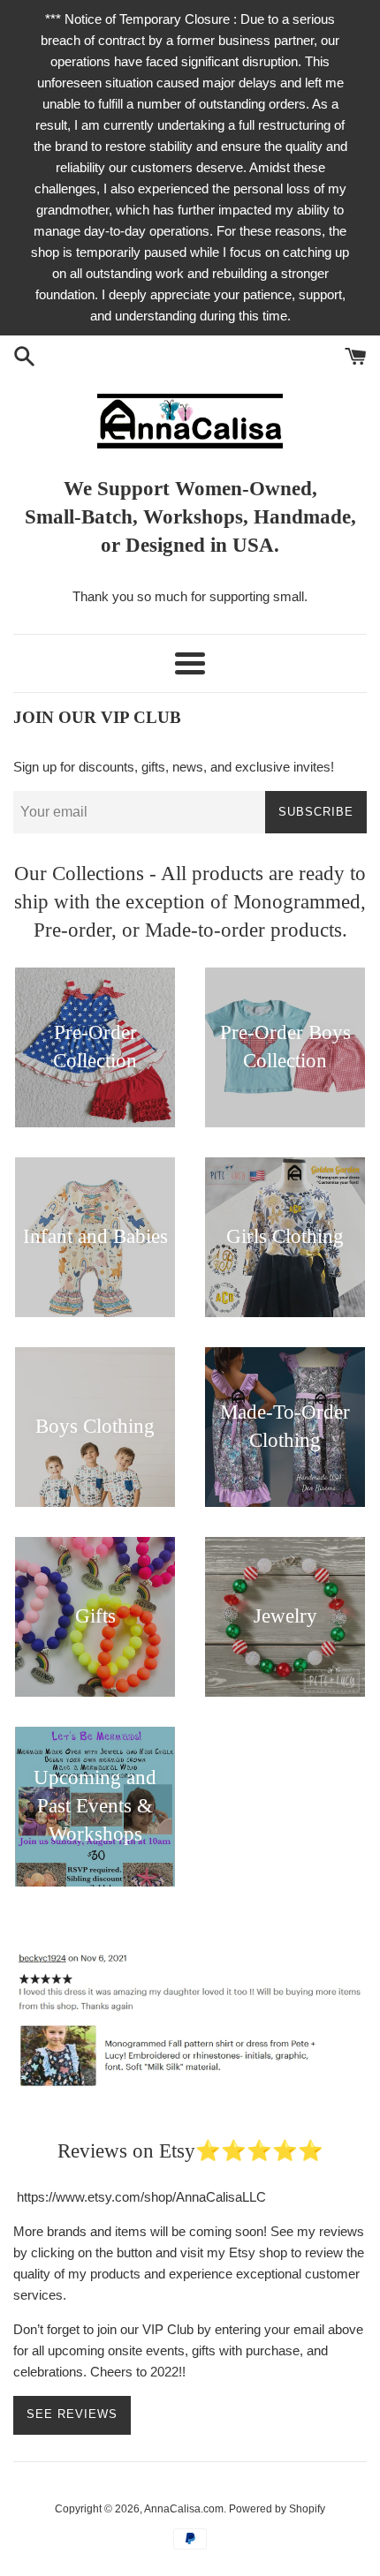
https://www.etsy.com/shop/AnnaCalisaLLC (141, 2197)
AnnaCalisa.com (184, 2509)
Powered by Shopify (277, 2509)
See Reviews (72, 2414)
